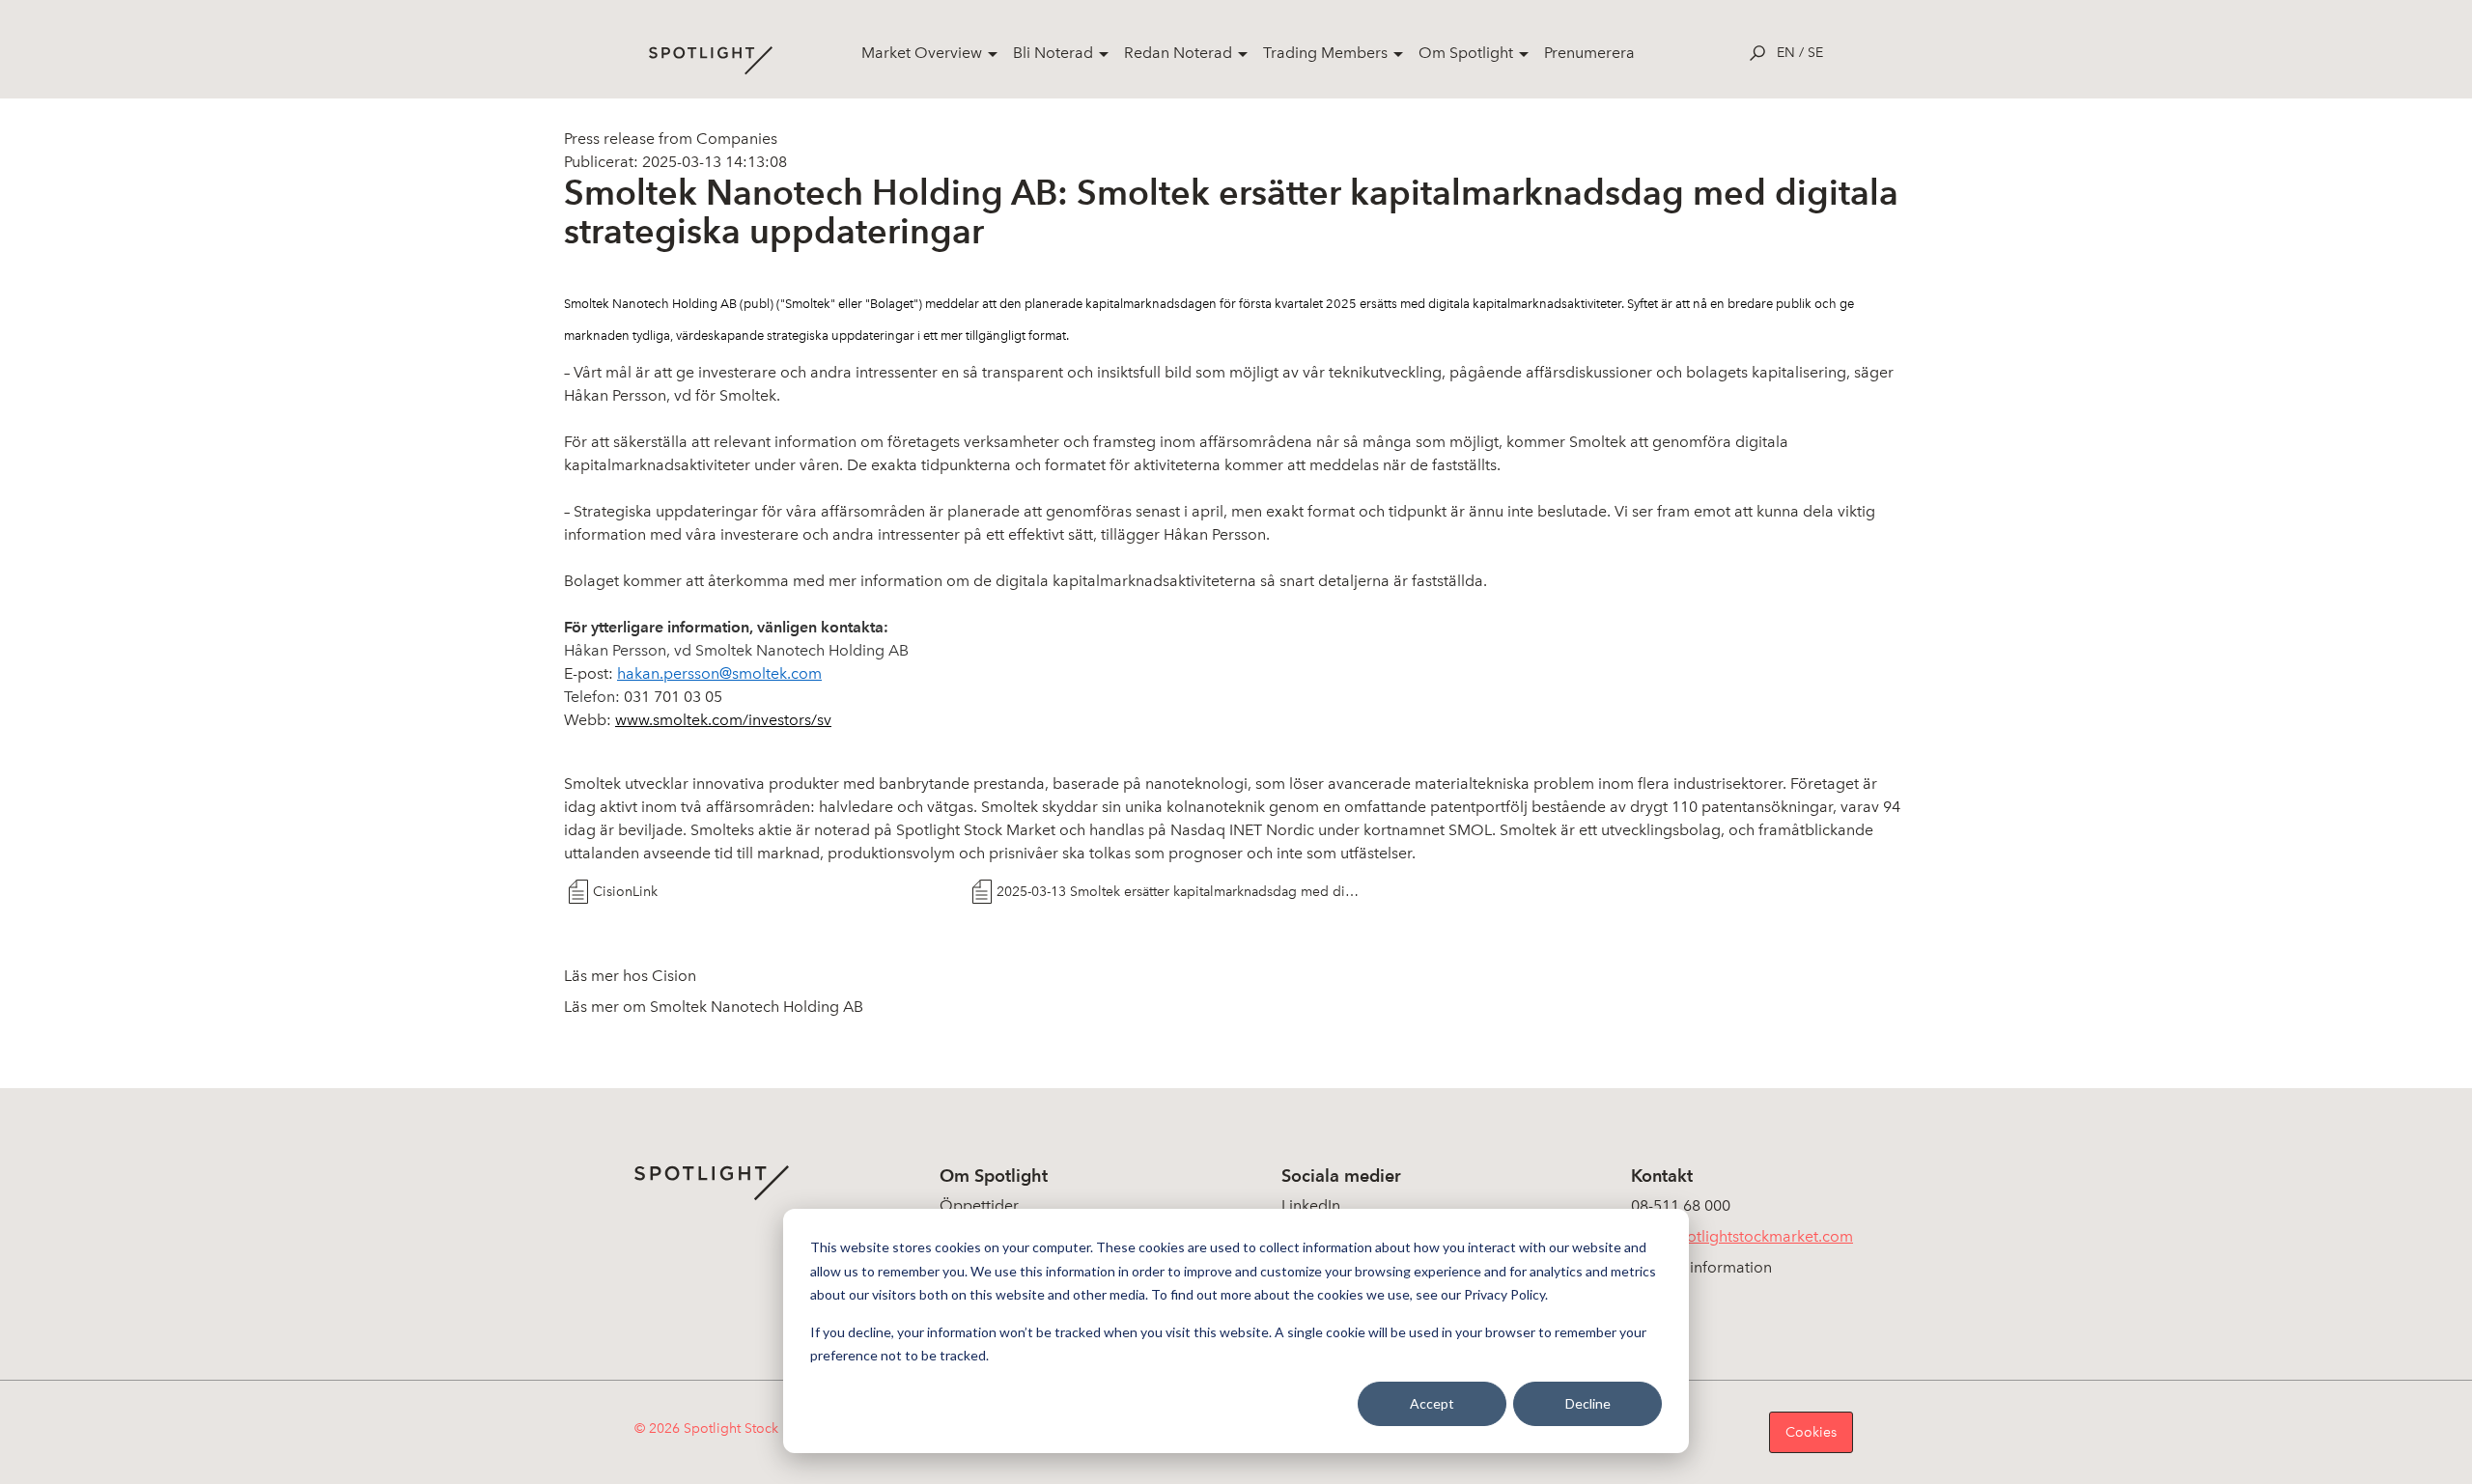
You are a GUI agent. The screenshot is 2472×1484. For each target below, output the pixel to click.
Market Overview (922, 53)
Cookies (1811, 1432)
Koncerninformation (1701, 1267)
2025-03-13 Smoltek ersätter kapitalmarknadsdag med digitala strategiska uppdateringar (1181, 892)
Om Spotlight (1466, 53)
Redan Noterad (1178, 53)
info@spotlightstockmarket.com (1742, 1236)
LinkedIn (1311, 1205)
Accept (1432, 1403)
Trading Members (1325, 53)
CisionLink (625, 892)
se (1815, 53)
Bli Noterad (1053, 53)
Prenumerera (1589, 53)
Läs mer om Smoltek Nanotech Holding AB (714, 1007)
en (1786, 53)
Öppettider (979, 1205)
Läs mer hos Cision (630, 976)
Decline (1588, 1403)
